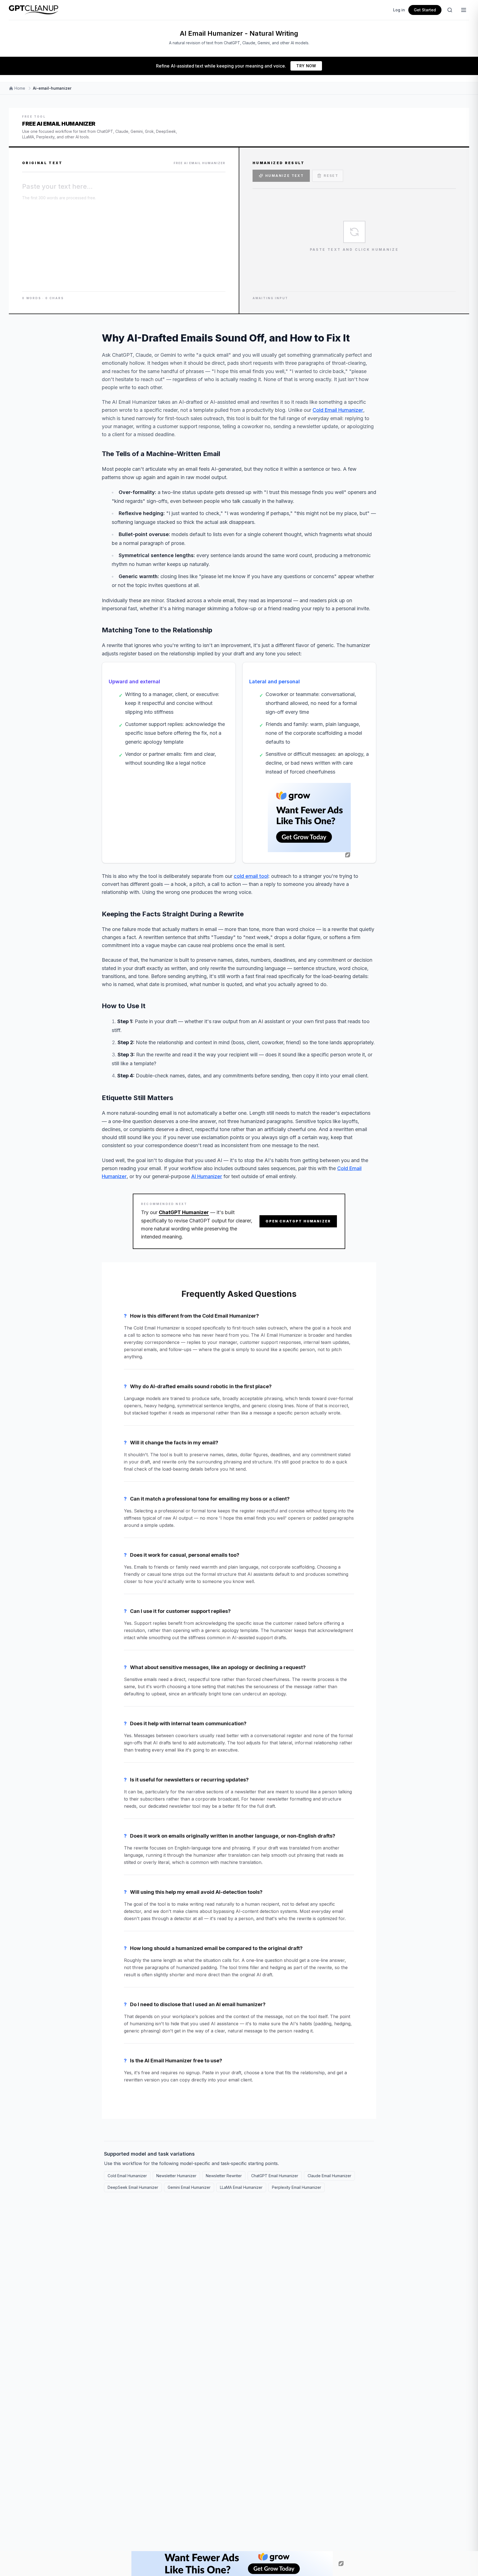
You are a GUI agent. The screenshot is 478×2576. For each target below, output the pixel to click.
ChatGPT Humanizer (184, 1212)
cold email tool (251, 876)
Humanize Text (285, 176)
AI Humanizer (207, 1176)
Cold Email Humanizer (338, 410)
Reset (331, 176)
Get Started (425, 10)
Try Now (306, 66)
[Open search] (450, 10)
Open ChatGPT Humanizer (298, 1221)
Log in (399, 10)
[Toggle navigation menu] (464, 10)
